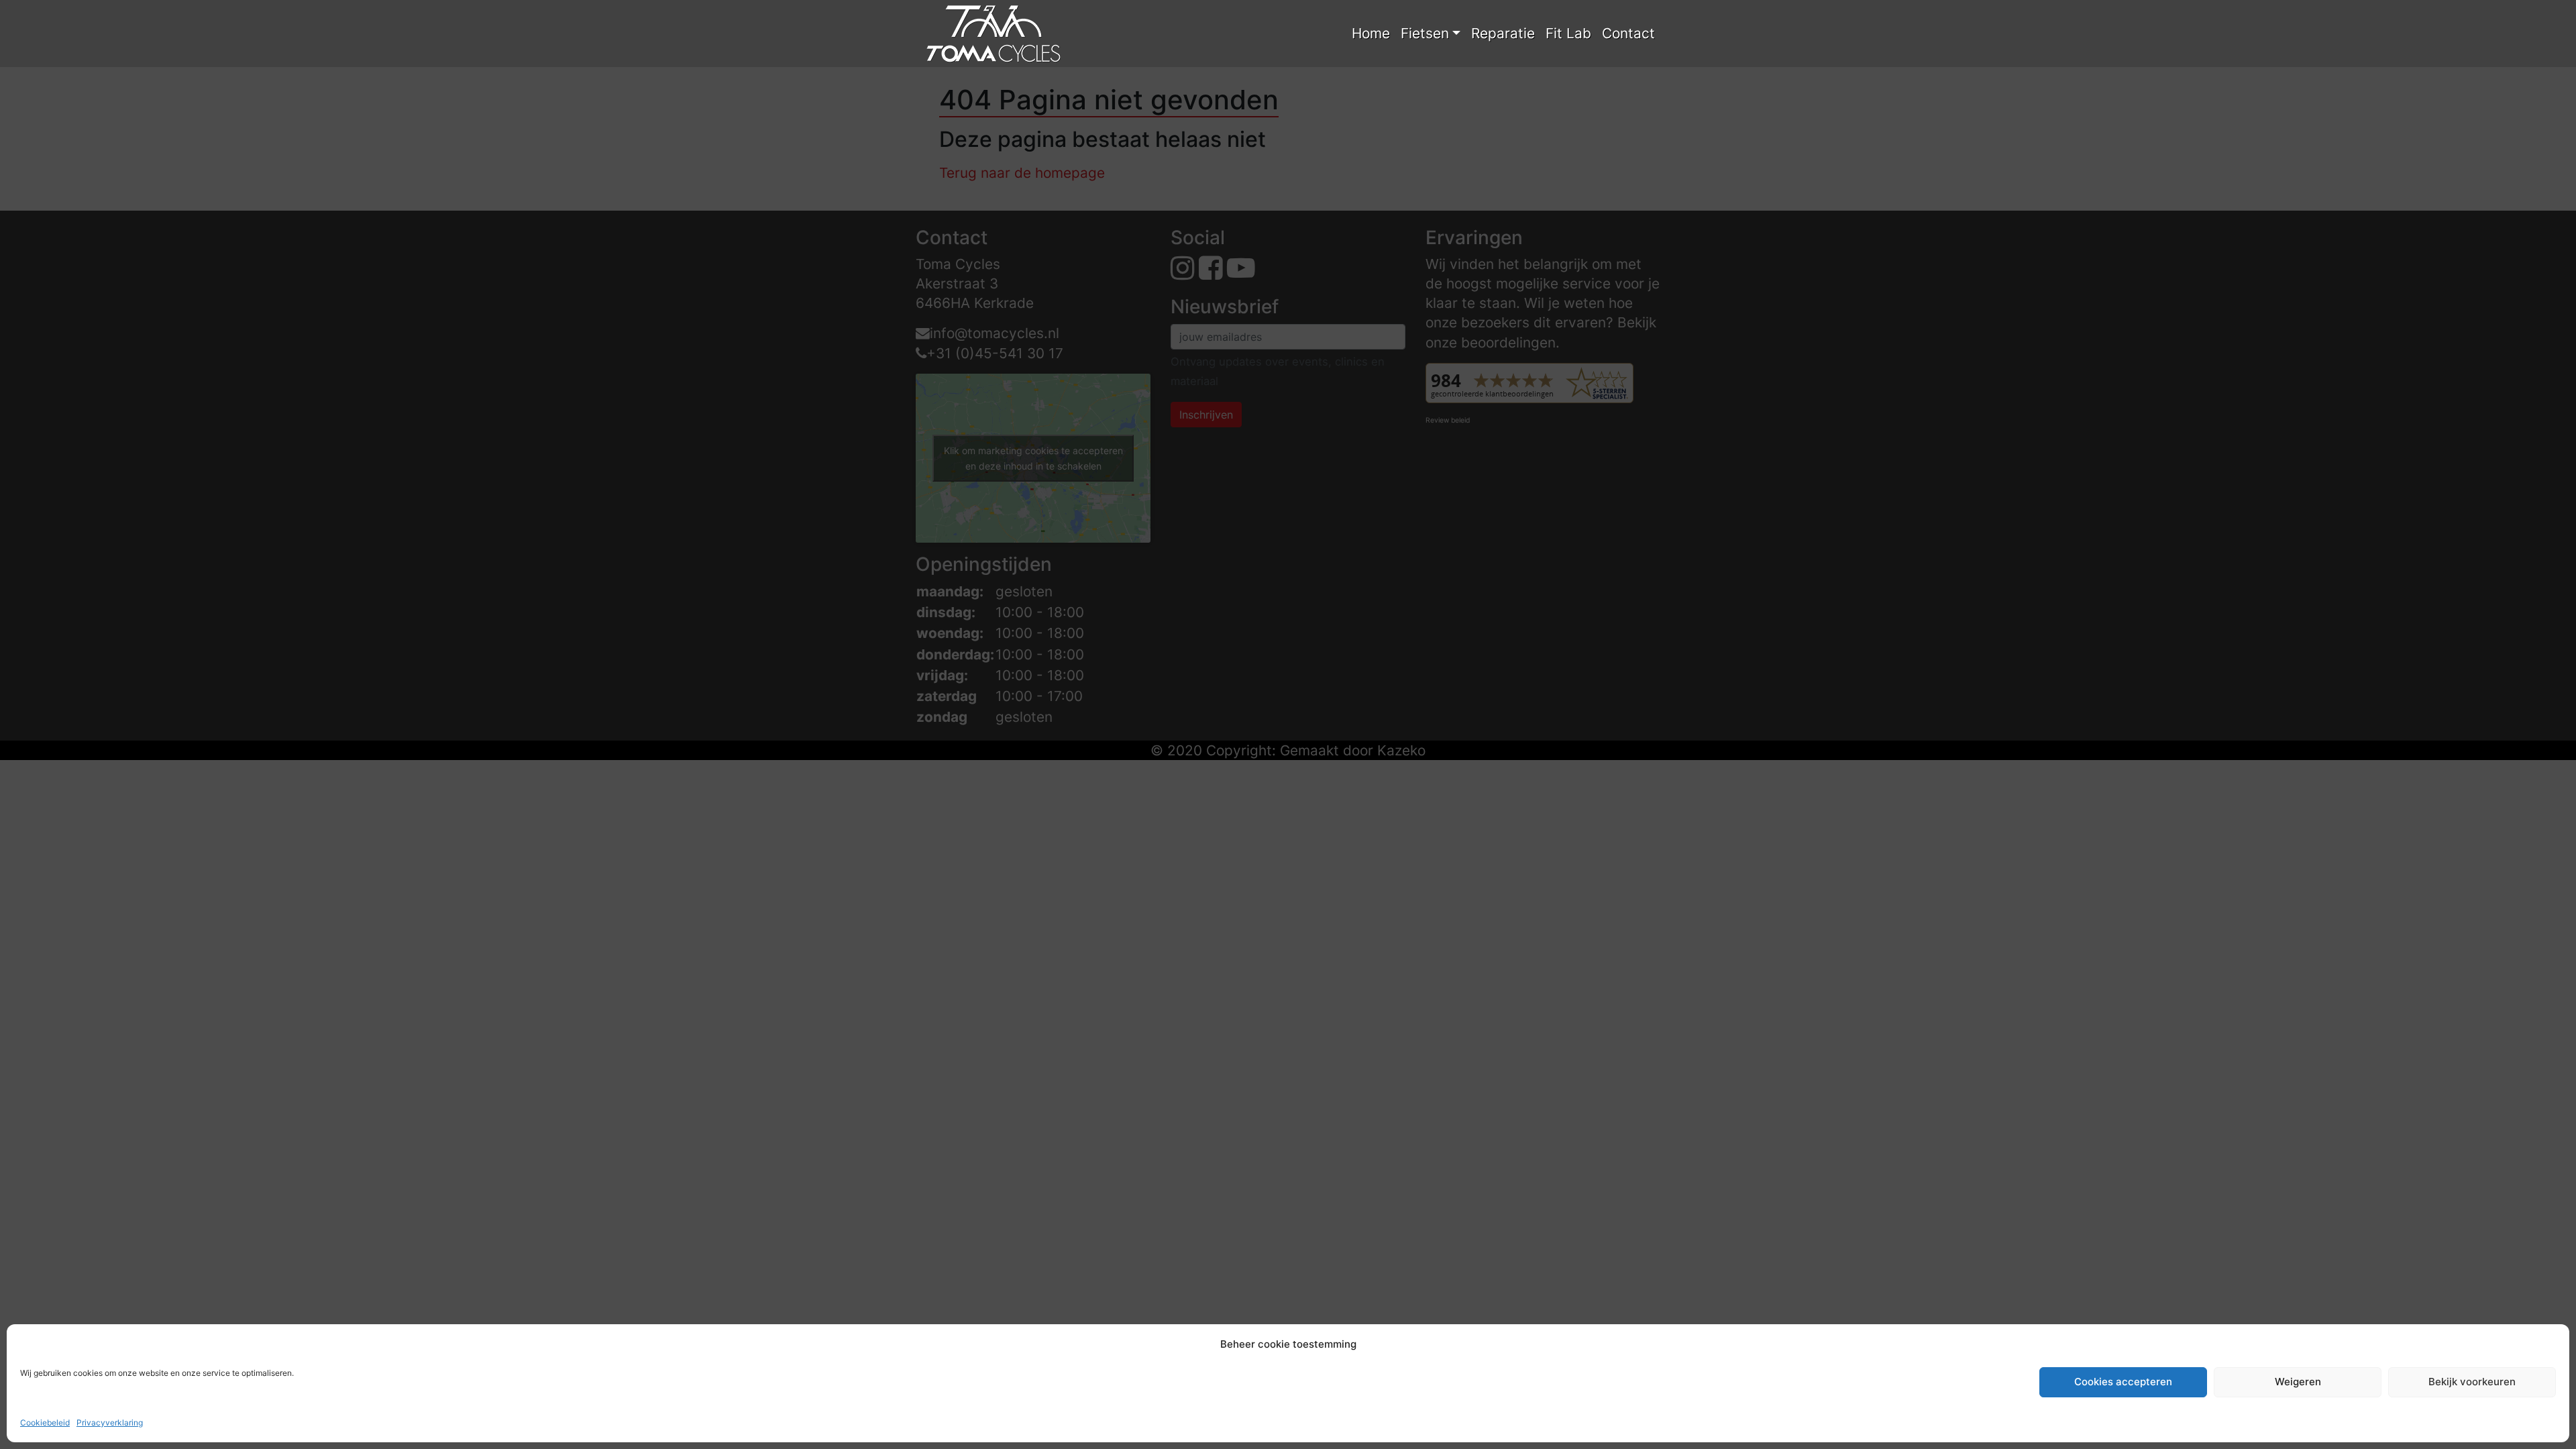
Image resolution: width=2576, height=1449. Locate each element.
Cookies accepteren (2123, 1382)
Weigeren (2298, 1382)
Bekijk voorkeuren (2472, 1382)
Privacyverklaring (110, 1423)
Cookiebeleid (45, 1423)
